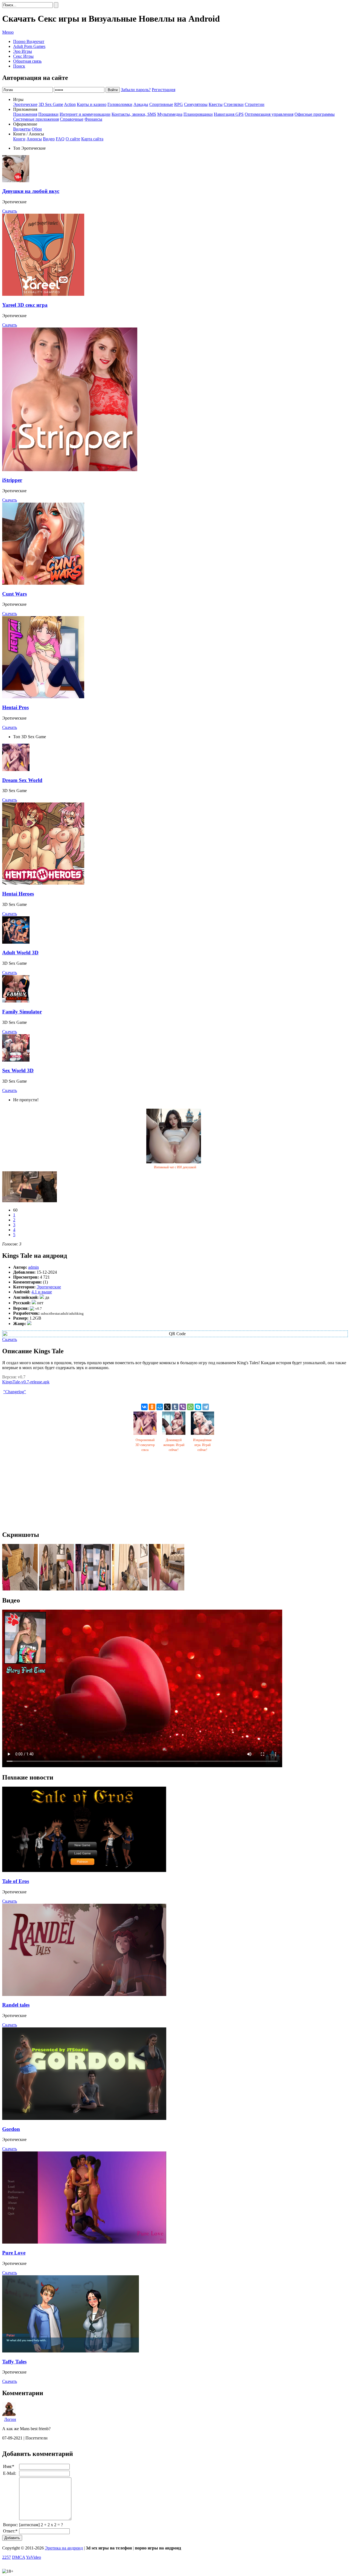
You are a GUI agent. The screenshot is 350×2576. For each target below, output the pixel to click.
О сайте (73, 139)
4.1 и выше (42, 1292)
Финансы (93, 119)
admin (33, 1267)
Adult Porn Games (29, 46)
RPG (179, 104)
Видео (49, 139)
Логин (10, 2419)
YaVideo (33, 2557)
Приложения (25, 114)
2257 (7, 2557)
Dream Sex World (22, 780)
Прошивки (48, 114)
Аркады (141, 104)
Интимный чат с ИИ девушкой (175, 1167)
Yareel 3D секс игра (25, 305)
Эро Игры (23, 51)
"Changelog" (15, 1392)
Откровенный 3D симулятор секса (145, 1445)
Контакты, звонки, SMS (134, 114)
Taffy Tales (14, 2362)
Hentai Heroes (18, 894)
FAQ (60, 139)
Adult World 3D (20, 953)
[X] (167, 1407)
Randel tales (16, 2005)
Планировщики (198, 114)
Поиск (19, 66)
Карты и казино (92, 104)
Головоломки (120, 104)
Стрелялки (234, 104)
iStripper (12, 480)
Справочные (72, 119)
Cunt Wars (14, 594)
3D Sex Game (51, 104)
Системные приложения (36, 119)
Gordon (11, 2129)
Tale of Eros (16, 1881)
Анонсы (34, 139)
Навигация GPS (229, 114)
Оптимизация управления (269, 114)
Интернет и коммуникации (85, 114)
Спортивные (161, 104)
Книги (19, 139)
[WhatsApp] (190, 1407)
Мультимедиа (170, 114)
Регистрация (164, 90)
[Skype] (198, 1407)
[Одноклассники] (152, 1407)
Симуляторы (196, 104)
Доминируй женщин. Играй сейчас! (174, 1445)
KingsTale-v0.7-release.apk (26, 1382)
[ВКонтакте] (144, 1407)
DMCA (19, 2557)
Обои (37, 129)
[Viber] (183, 1407)
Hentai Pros (15, 707)
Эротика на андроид (64, 2548)
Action (70, 104)
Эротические (25, 104)
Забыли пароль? (136, 90)
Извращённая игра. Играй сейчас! (202, 1445)
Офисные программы (315, 114)
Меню (8, 32)
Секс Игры (23, 56)
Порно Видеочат (29, 41)
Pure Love (14, 2253)
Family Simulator (22, 1012)
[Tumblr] (175, 1407)
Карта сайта (92, 139)
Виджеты (22, 129)
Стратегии (255, 104)
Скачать (10, 211)
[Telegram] (206, 1407)
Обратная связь (27, 61)
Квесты (216, 104)
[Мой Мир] (160, 1407)
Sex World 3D (18, 1070)
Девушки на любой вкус (31, 191)
